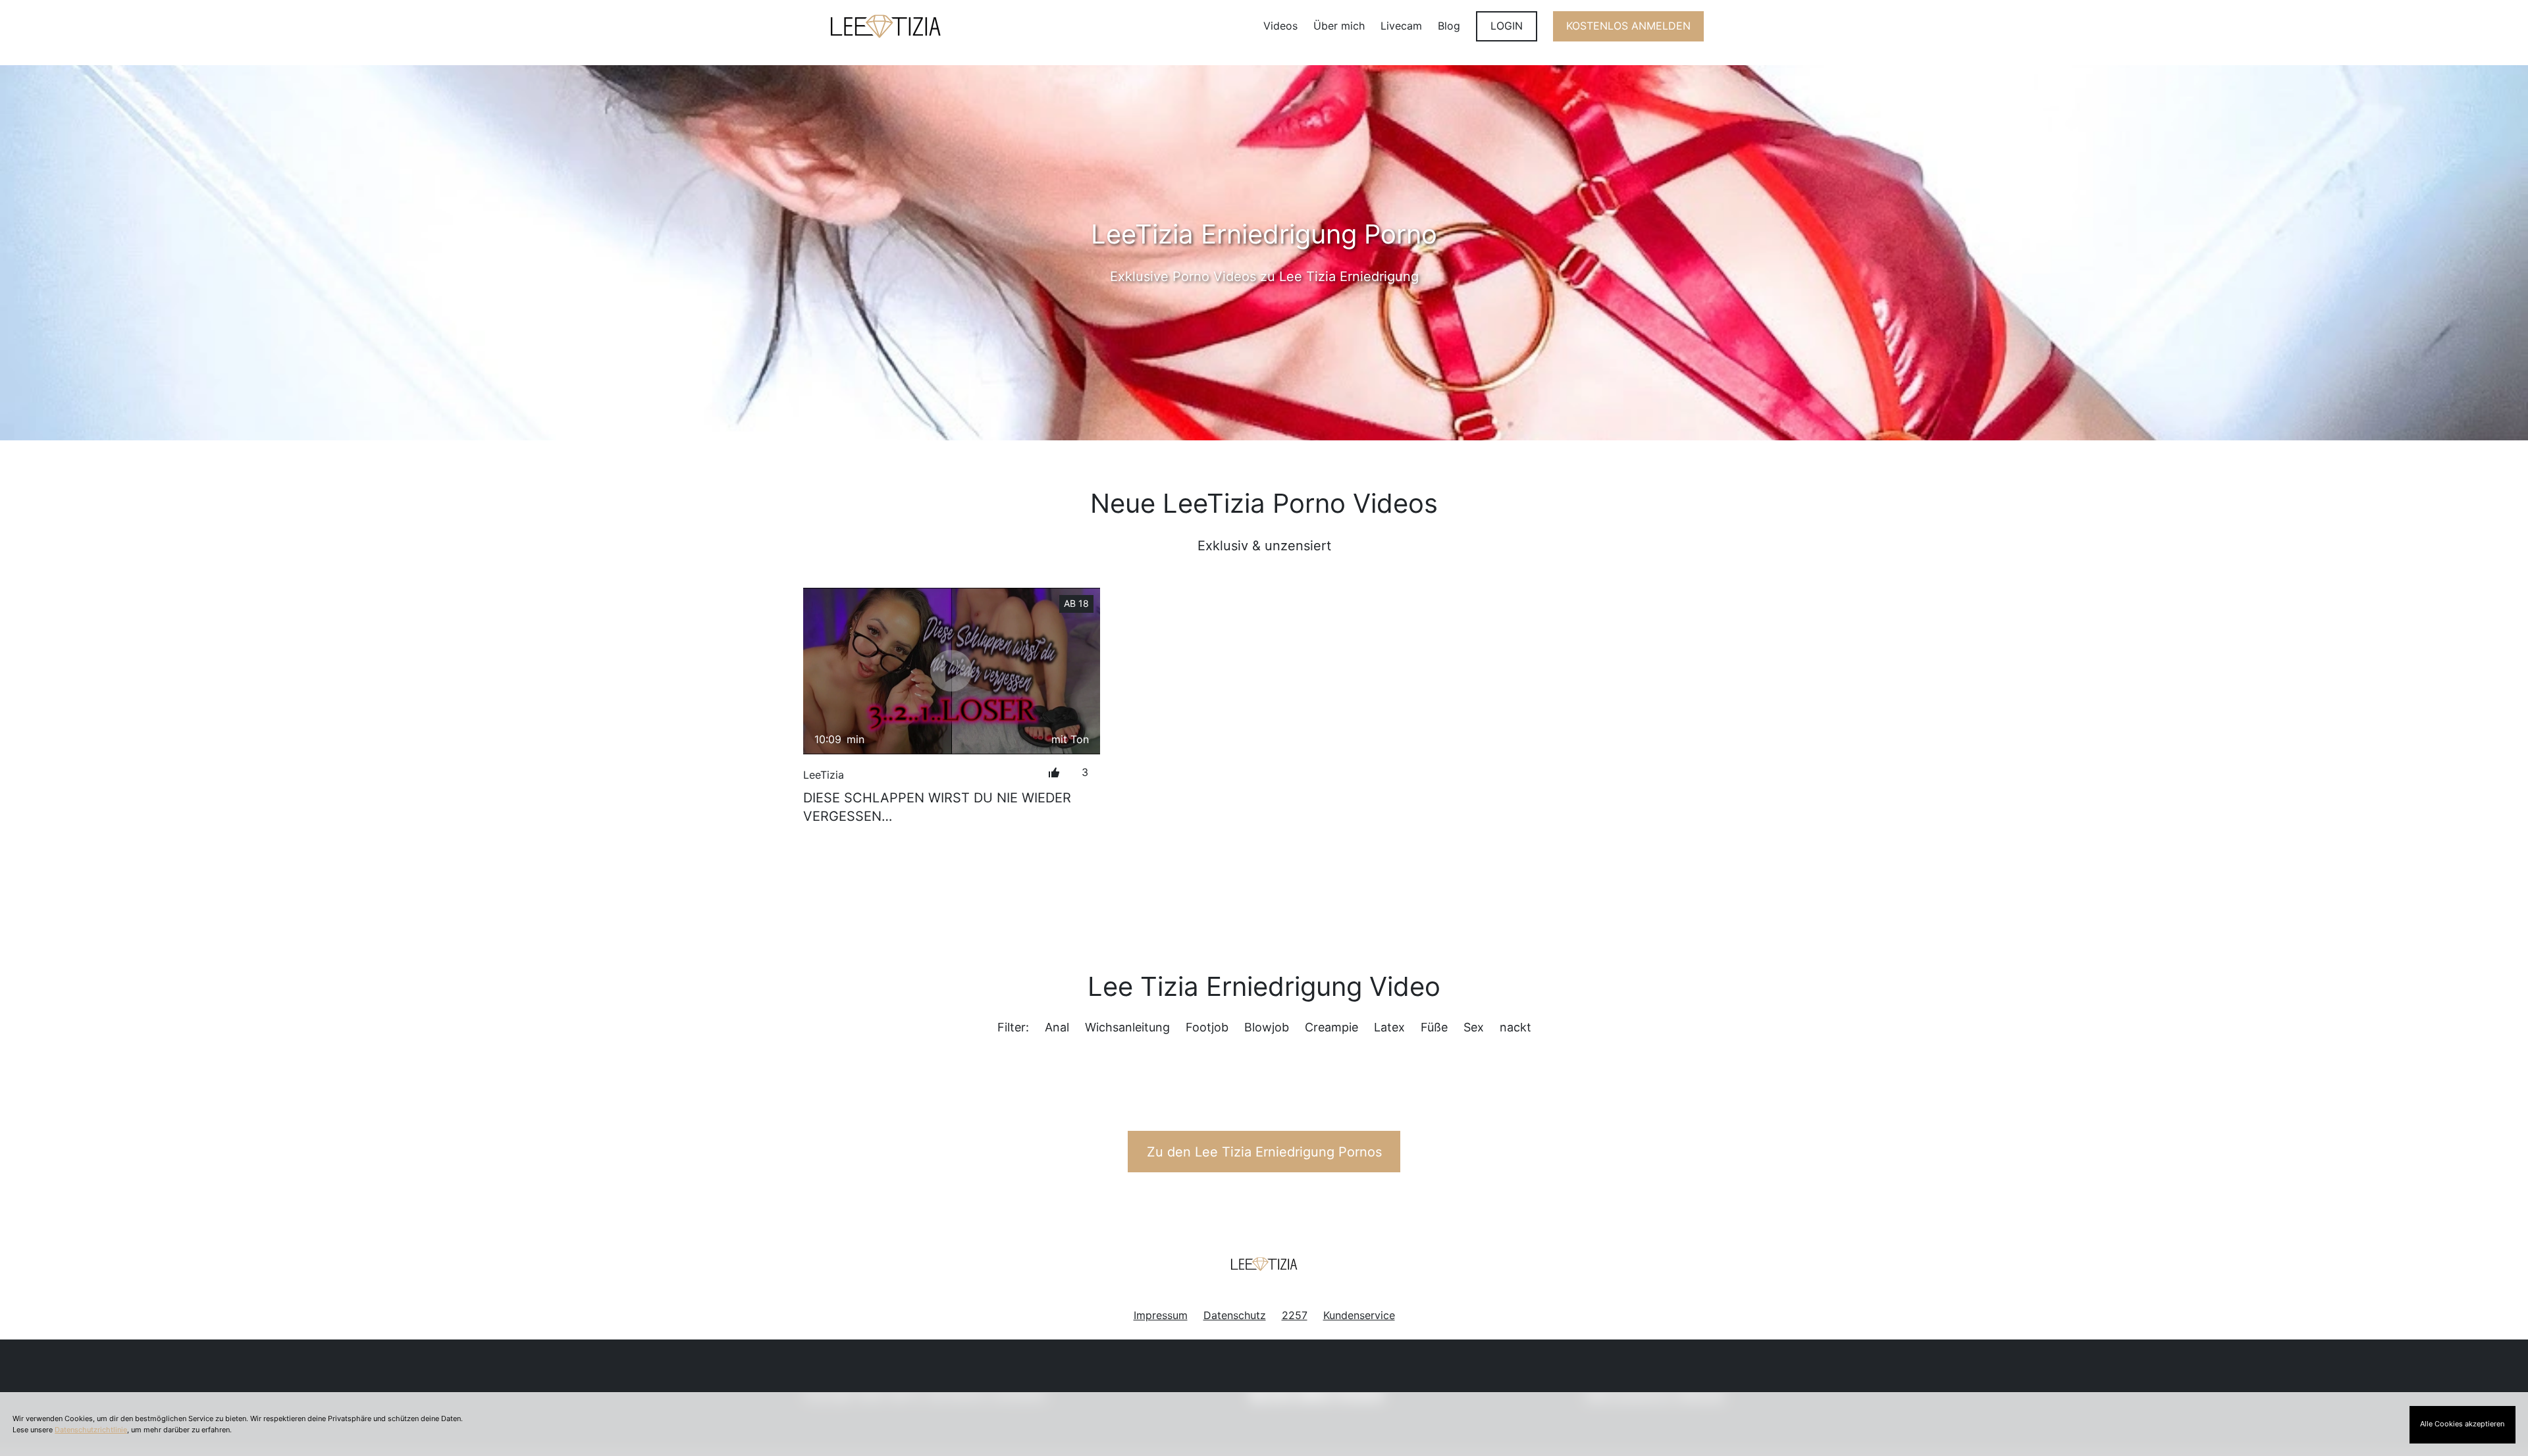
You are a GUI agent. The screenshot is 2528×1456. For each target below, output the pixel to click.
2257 (1295, 1315)
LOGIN (1507, 26)
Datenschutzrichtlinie (91, 1430)
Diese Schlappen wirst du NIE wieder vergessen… (937, 807)
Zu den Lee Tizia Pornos (1264, 1152)
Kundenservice (1359, 1315)
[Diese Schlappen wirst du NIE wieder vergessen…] (952, 671)
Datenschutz (1235, 1315)
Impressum (1161, 1315)
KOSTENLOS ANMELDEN (1628, 26)
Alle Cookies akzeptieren (2462, 1424)
